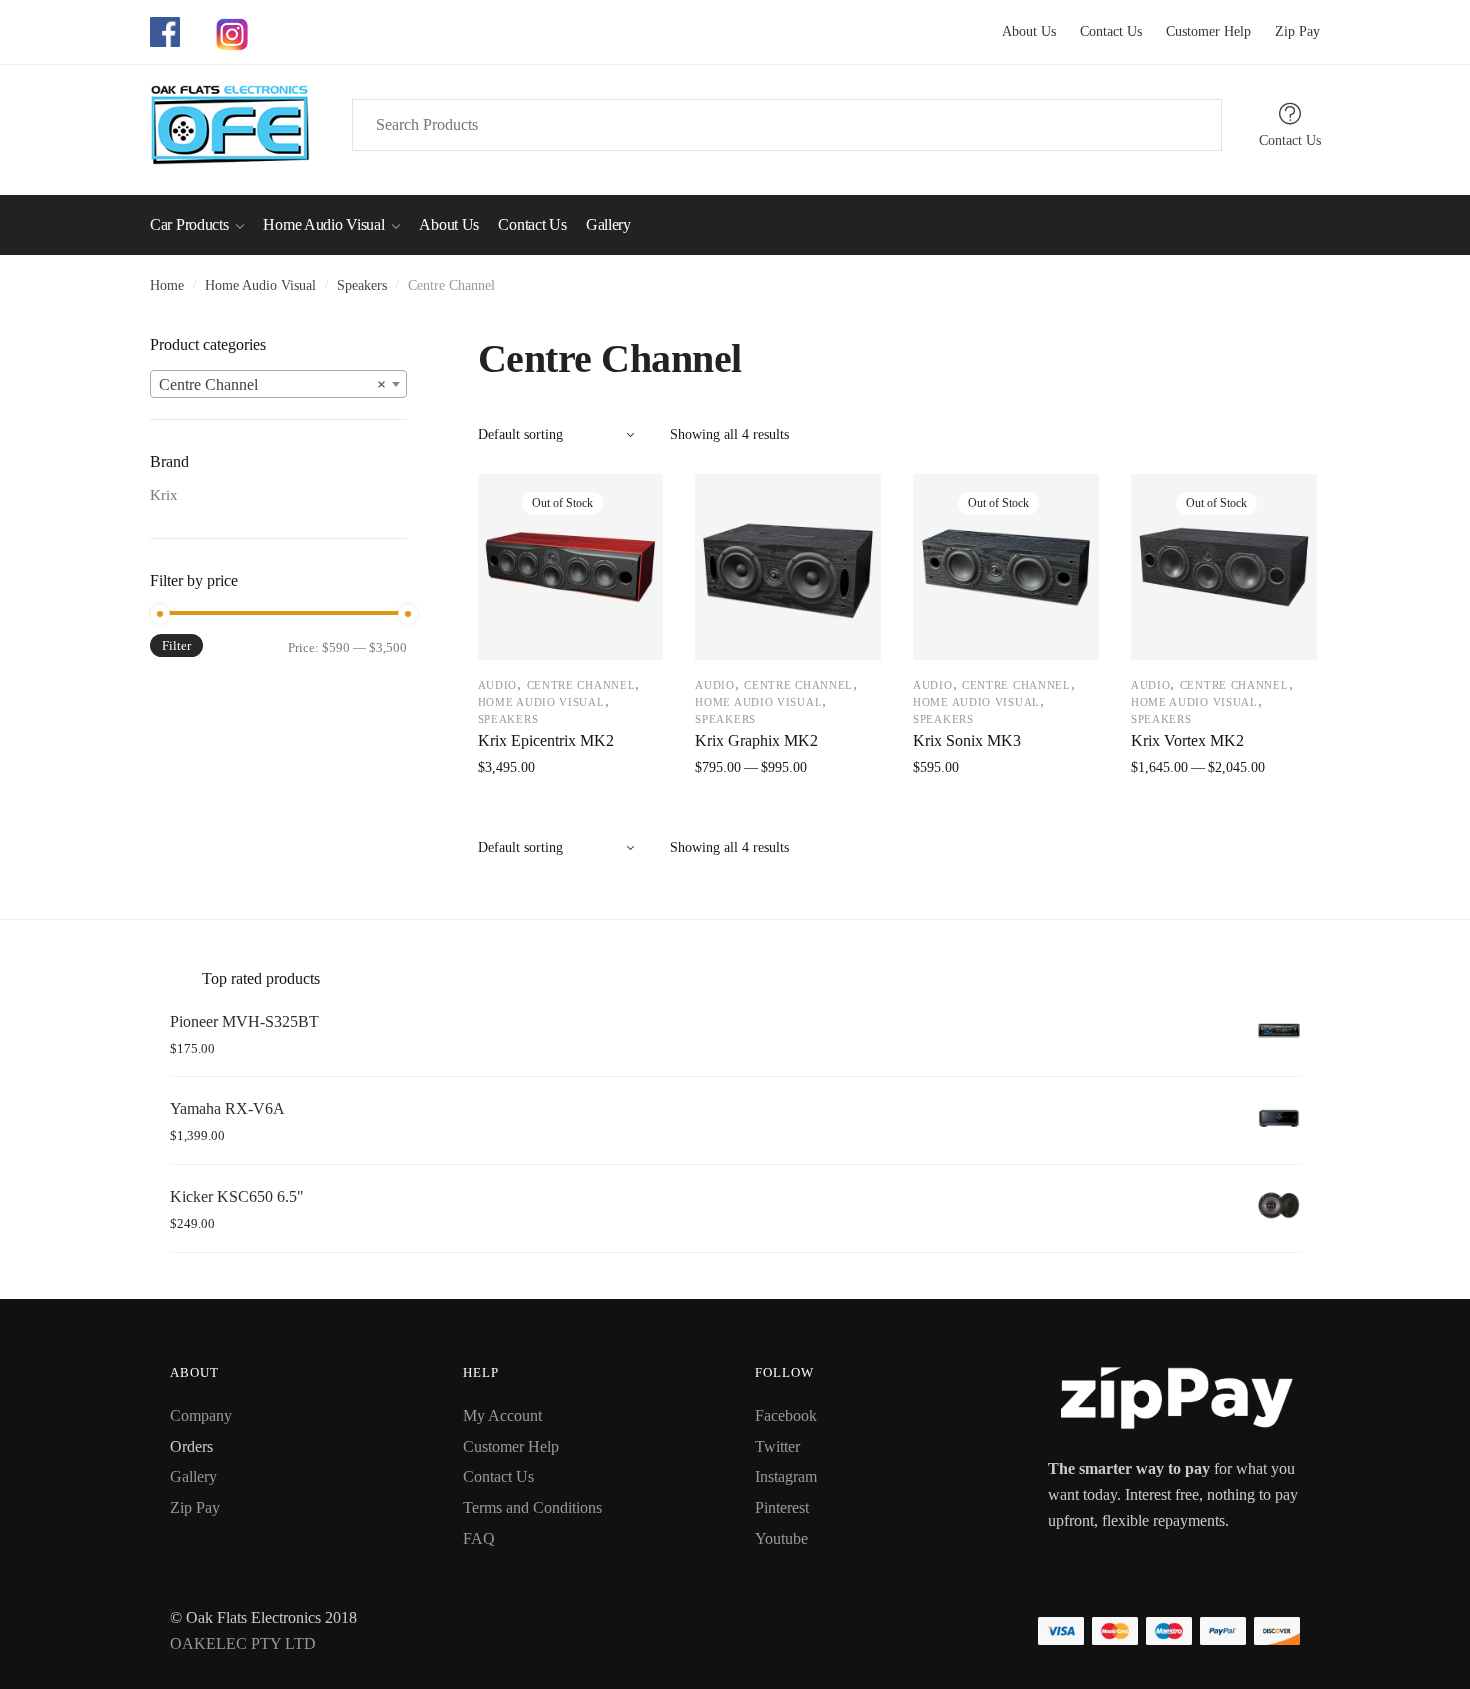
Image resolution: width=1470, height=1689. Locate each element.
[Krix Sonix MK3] (1006, 567)
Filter (176, 645)
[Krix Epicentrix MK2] (571, 567)
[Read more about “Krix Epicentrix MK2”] (571, 812)
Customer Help (1198, 31)
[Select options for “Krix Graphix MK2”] (788, 812)
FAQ (479, 1538)
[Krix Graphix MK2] (788, 567)
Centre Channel (581, 685)
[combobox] (278, 384)
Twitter (777, 1446)
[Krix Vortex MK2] (1224, 567)
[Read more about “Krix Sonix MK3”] (1006, 812)
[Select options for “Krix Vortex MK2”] (1224, 812)
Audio (498, 685)
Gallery (193, 1476)
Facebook (786, 1415)
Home (167, 285)
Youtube (781, 1538)
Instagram (786, 1476)
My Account (502, 1415)
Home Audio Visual (260, 285)
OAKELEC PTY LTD (243, 1643)
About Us (1029, 31)
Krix (164, 495)
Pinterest (782, 1507)
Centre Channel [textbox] (272, 384)
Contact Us (1101, 31)
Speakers (362, 285)
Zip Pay (1287, 31)
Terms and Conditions (532, 1507)
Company (201, 1415)
